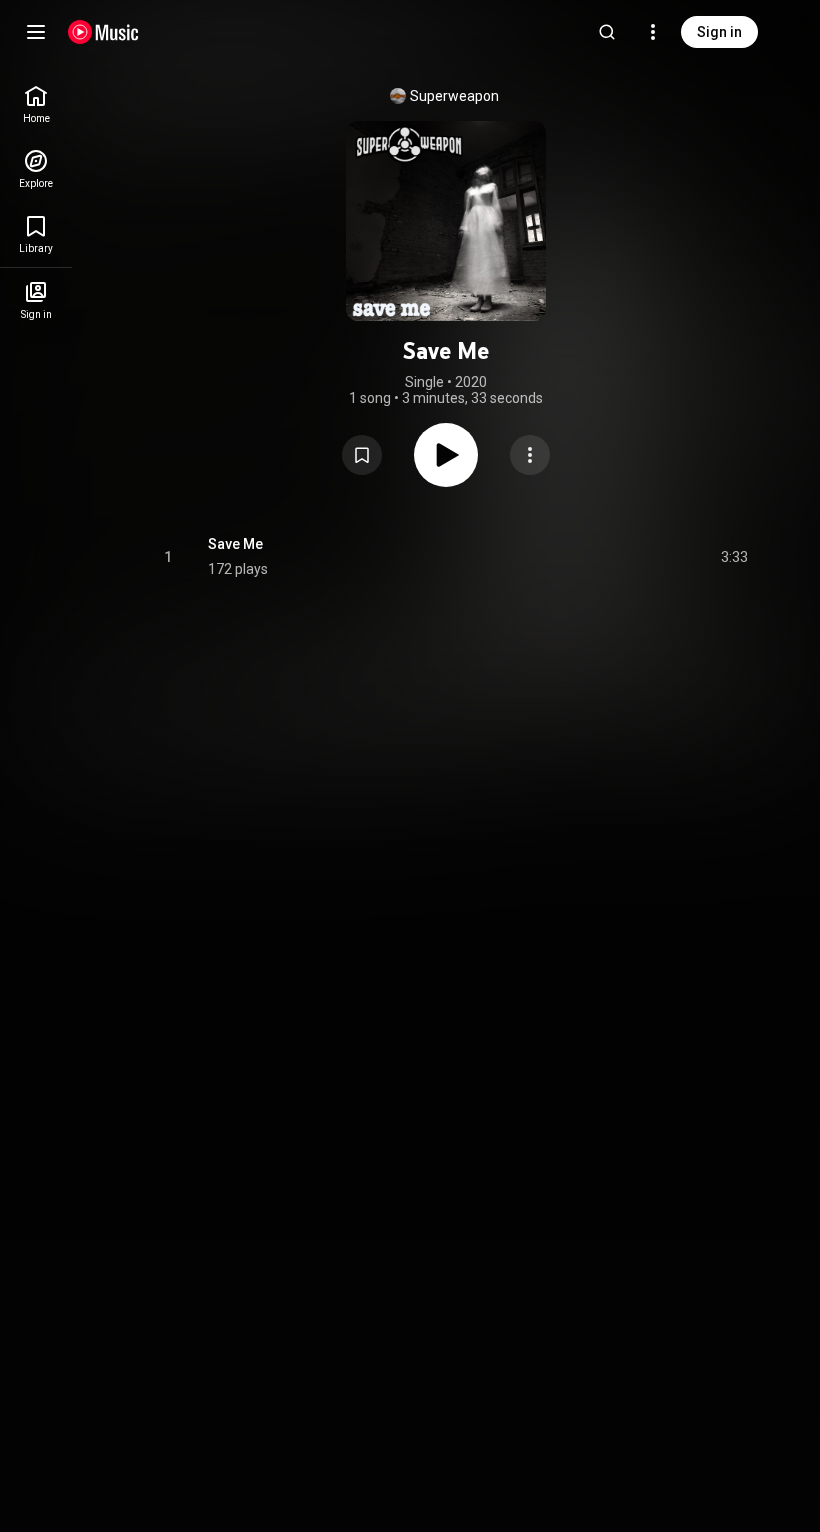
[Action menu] (530, 455)
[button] (362, 455)
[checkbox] (734, 557)
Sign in (719, 32)
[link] (36, 104)
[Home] (103, 32)
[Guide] (36, 32)
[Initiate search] (607, 32)
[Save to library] (362, 455)
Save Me (235, 544)
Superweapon (454, 96)
